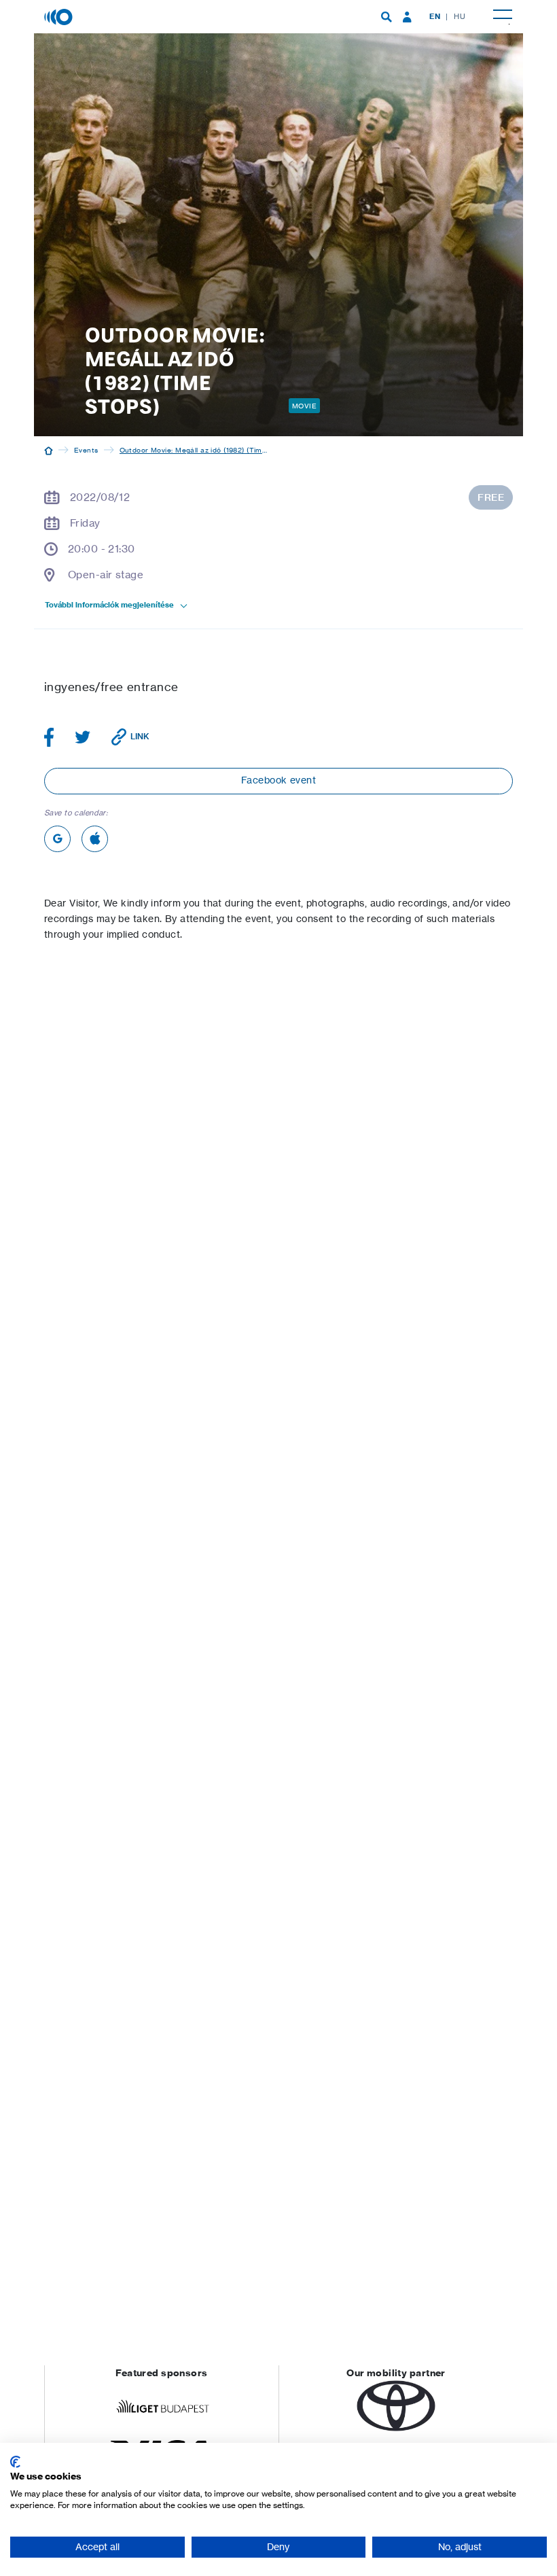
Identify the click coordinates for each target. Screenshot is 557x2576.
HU (460, 16)
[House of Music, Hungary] (60, 16)
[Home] (49, 450)
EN (435, 16)
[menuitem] (387, 17)
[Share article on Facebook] (49, 737)
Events (86, 450)
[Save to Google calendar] (57, 839)
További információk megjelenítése (109, 605)
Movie (304, 406)
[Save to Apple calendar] (95, 839)
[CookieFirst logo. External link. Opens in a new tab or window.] (15, 2462)
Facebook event (278, 780)
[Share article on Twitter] (83, 737)
